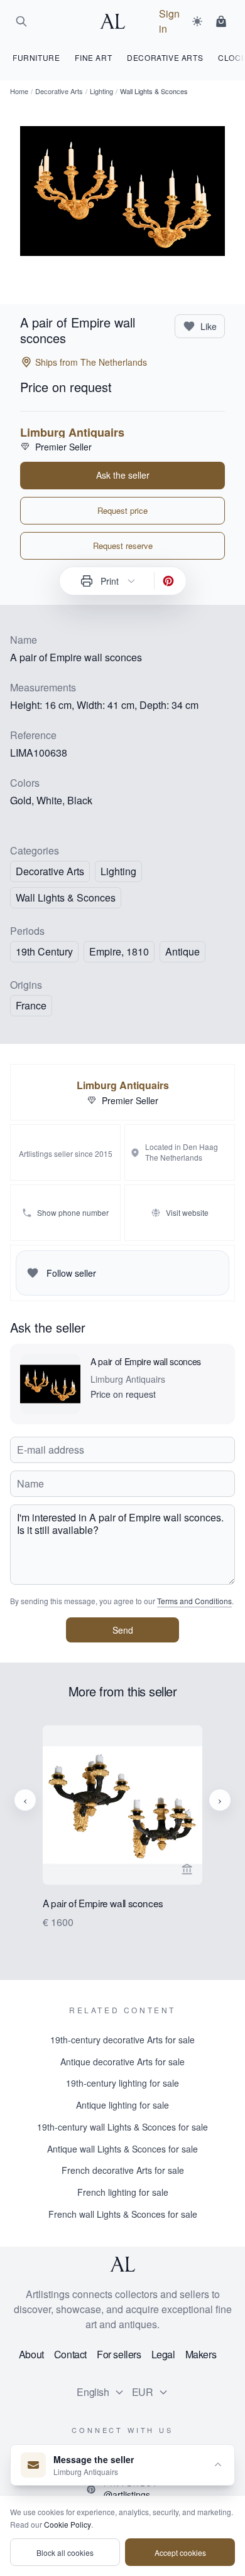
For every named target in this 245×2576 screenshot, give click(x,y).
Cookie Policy (68, 2524)
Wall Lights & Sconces (66, 897)
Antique (182, 951)
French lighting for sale (123, 2192)
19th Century (44, 951)
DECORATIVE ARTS (165, 57)
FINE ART (93, 57)
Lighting (101, 91)
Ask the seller (123, 475)
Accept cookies (180, 2552)
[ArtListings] (122, 2264)
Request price (122, 510)
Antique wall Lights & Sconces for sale (122, 2149)
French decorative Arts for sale (123, 2170)
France (31, 1005)
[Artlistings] (116, 21)
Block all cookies (65, 2552)
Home (19, 91)
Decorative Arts (59, 91)
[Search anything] (21, 21)
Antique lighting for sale (122, 2105)
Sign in (169, 21)
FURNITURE (36, 57)
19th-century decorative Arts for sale (122, 2040)
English (93, 2392)
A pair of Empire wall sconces (146, 1361)
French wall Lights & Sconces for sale (123, 2214)
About (31, 2354)
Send (123, 1630)
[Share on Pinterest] (168, 581)
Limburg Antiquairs (72, 432)
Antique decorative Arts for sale (122, 2062)
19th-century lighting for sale (122, 2083)
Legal (163, 2354)
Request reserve (123, 546)
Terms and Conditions (194, 1601)
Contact (70, 2354)
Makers (201, 2354)
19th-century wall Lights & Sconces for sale (122, 2127)
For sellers (119, 2354)
